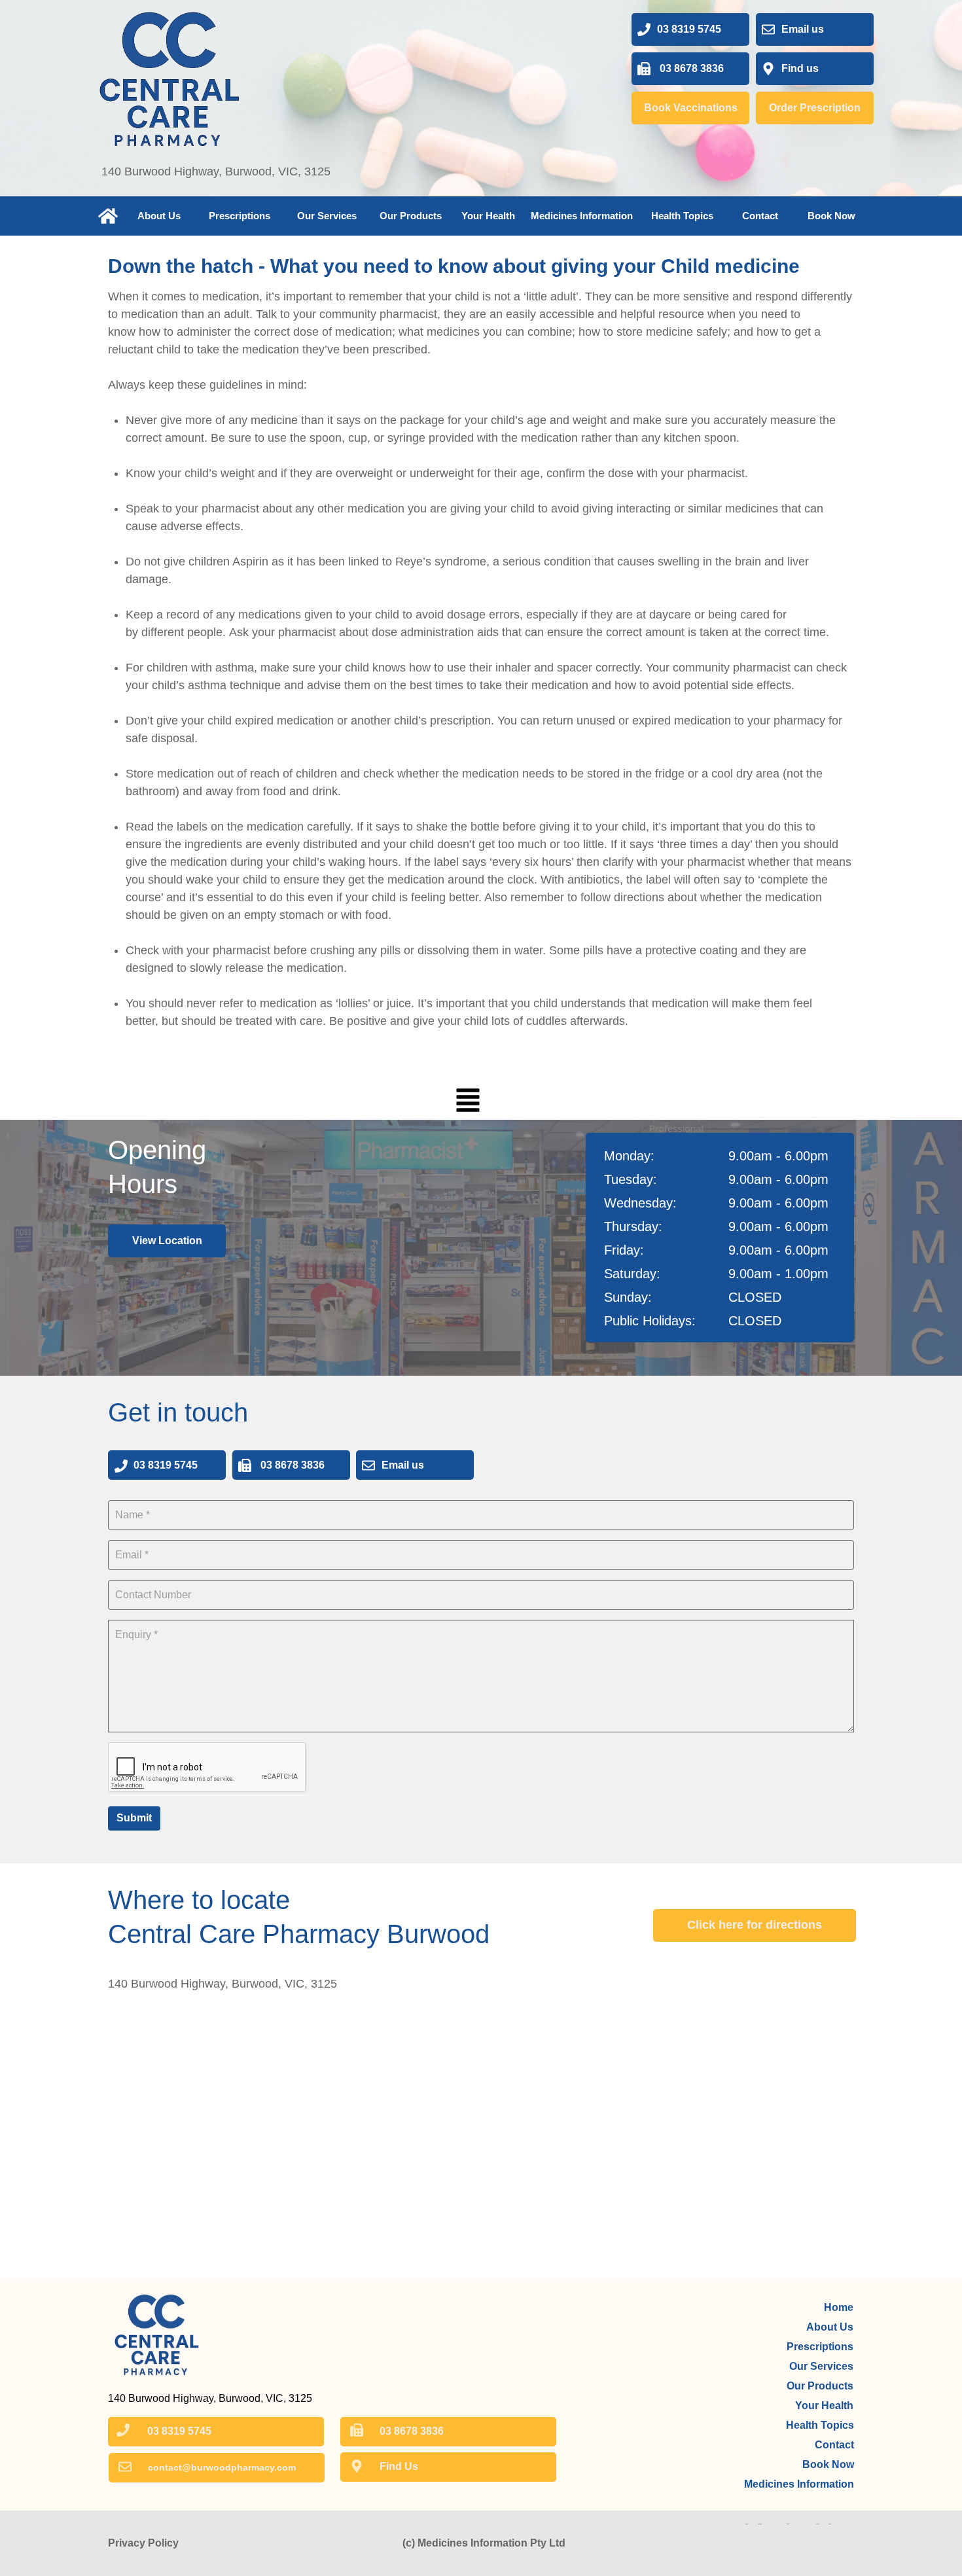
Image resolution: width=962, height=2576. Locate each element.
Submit (134, 1818)
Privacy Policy (143, 2543)
